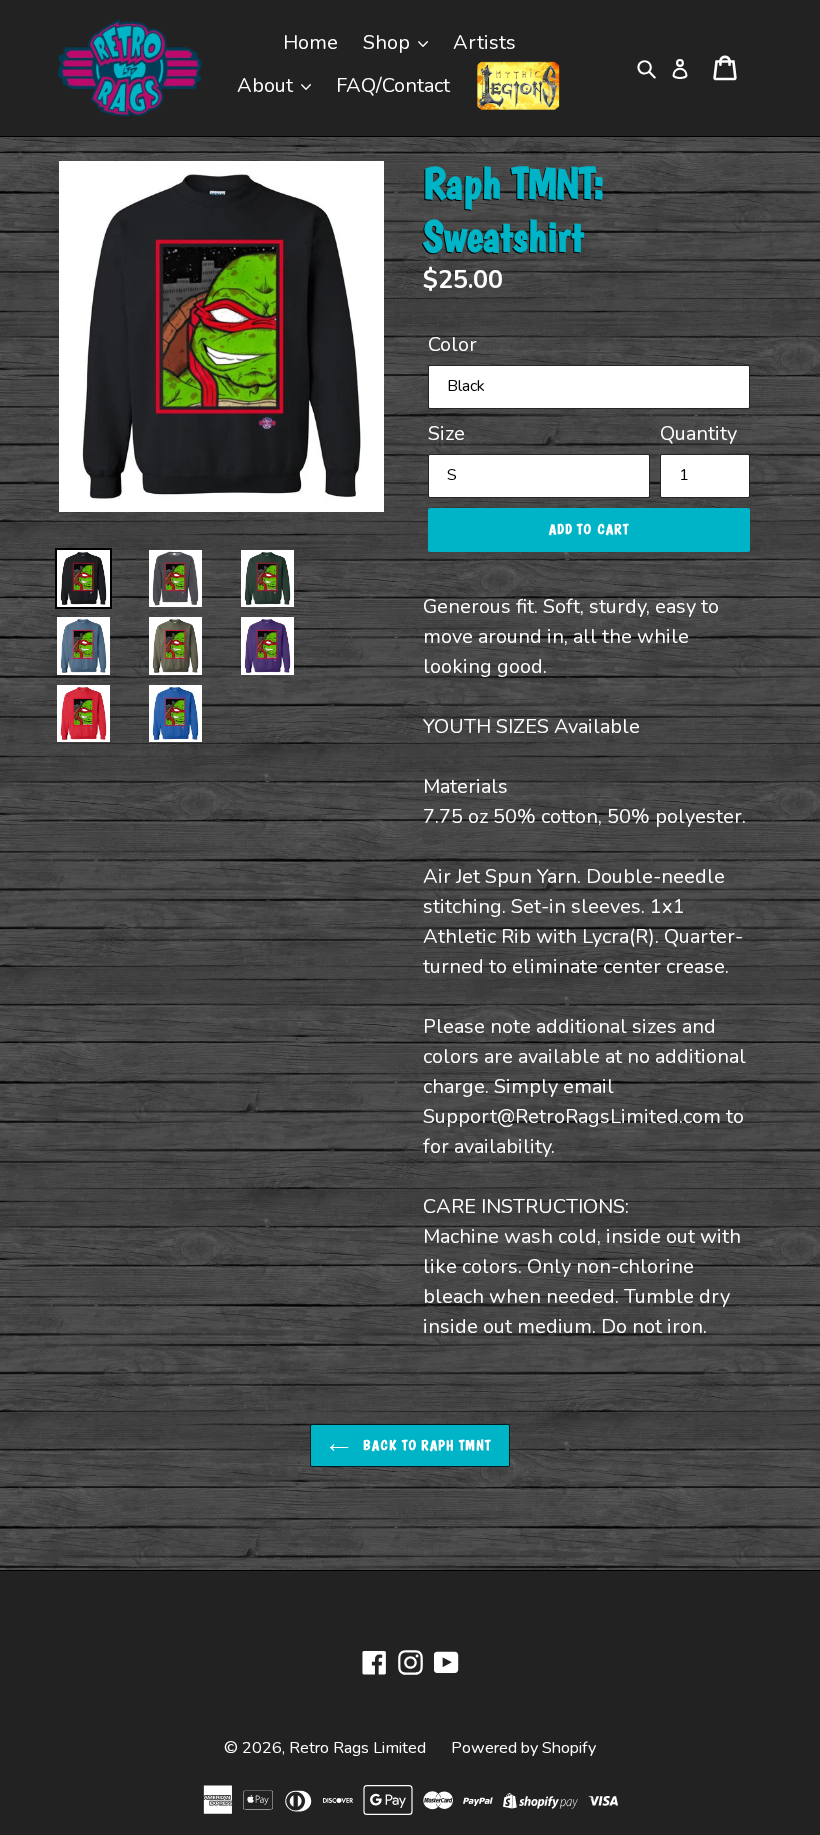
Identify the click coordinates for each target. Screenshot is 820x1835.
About (267, 85)
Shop (389, 42)
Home (310, 42)
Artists (484, 42)
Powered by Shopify (523, 1748)
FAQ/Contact (393, 85)
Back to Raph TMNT (425, 1445)
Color (452, 344)
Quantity (698, 433)
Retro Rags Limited (357, 1748)
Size (446, 433)
